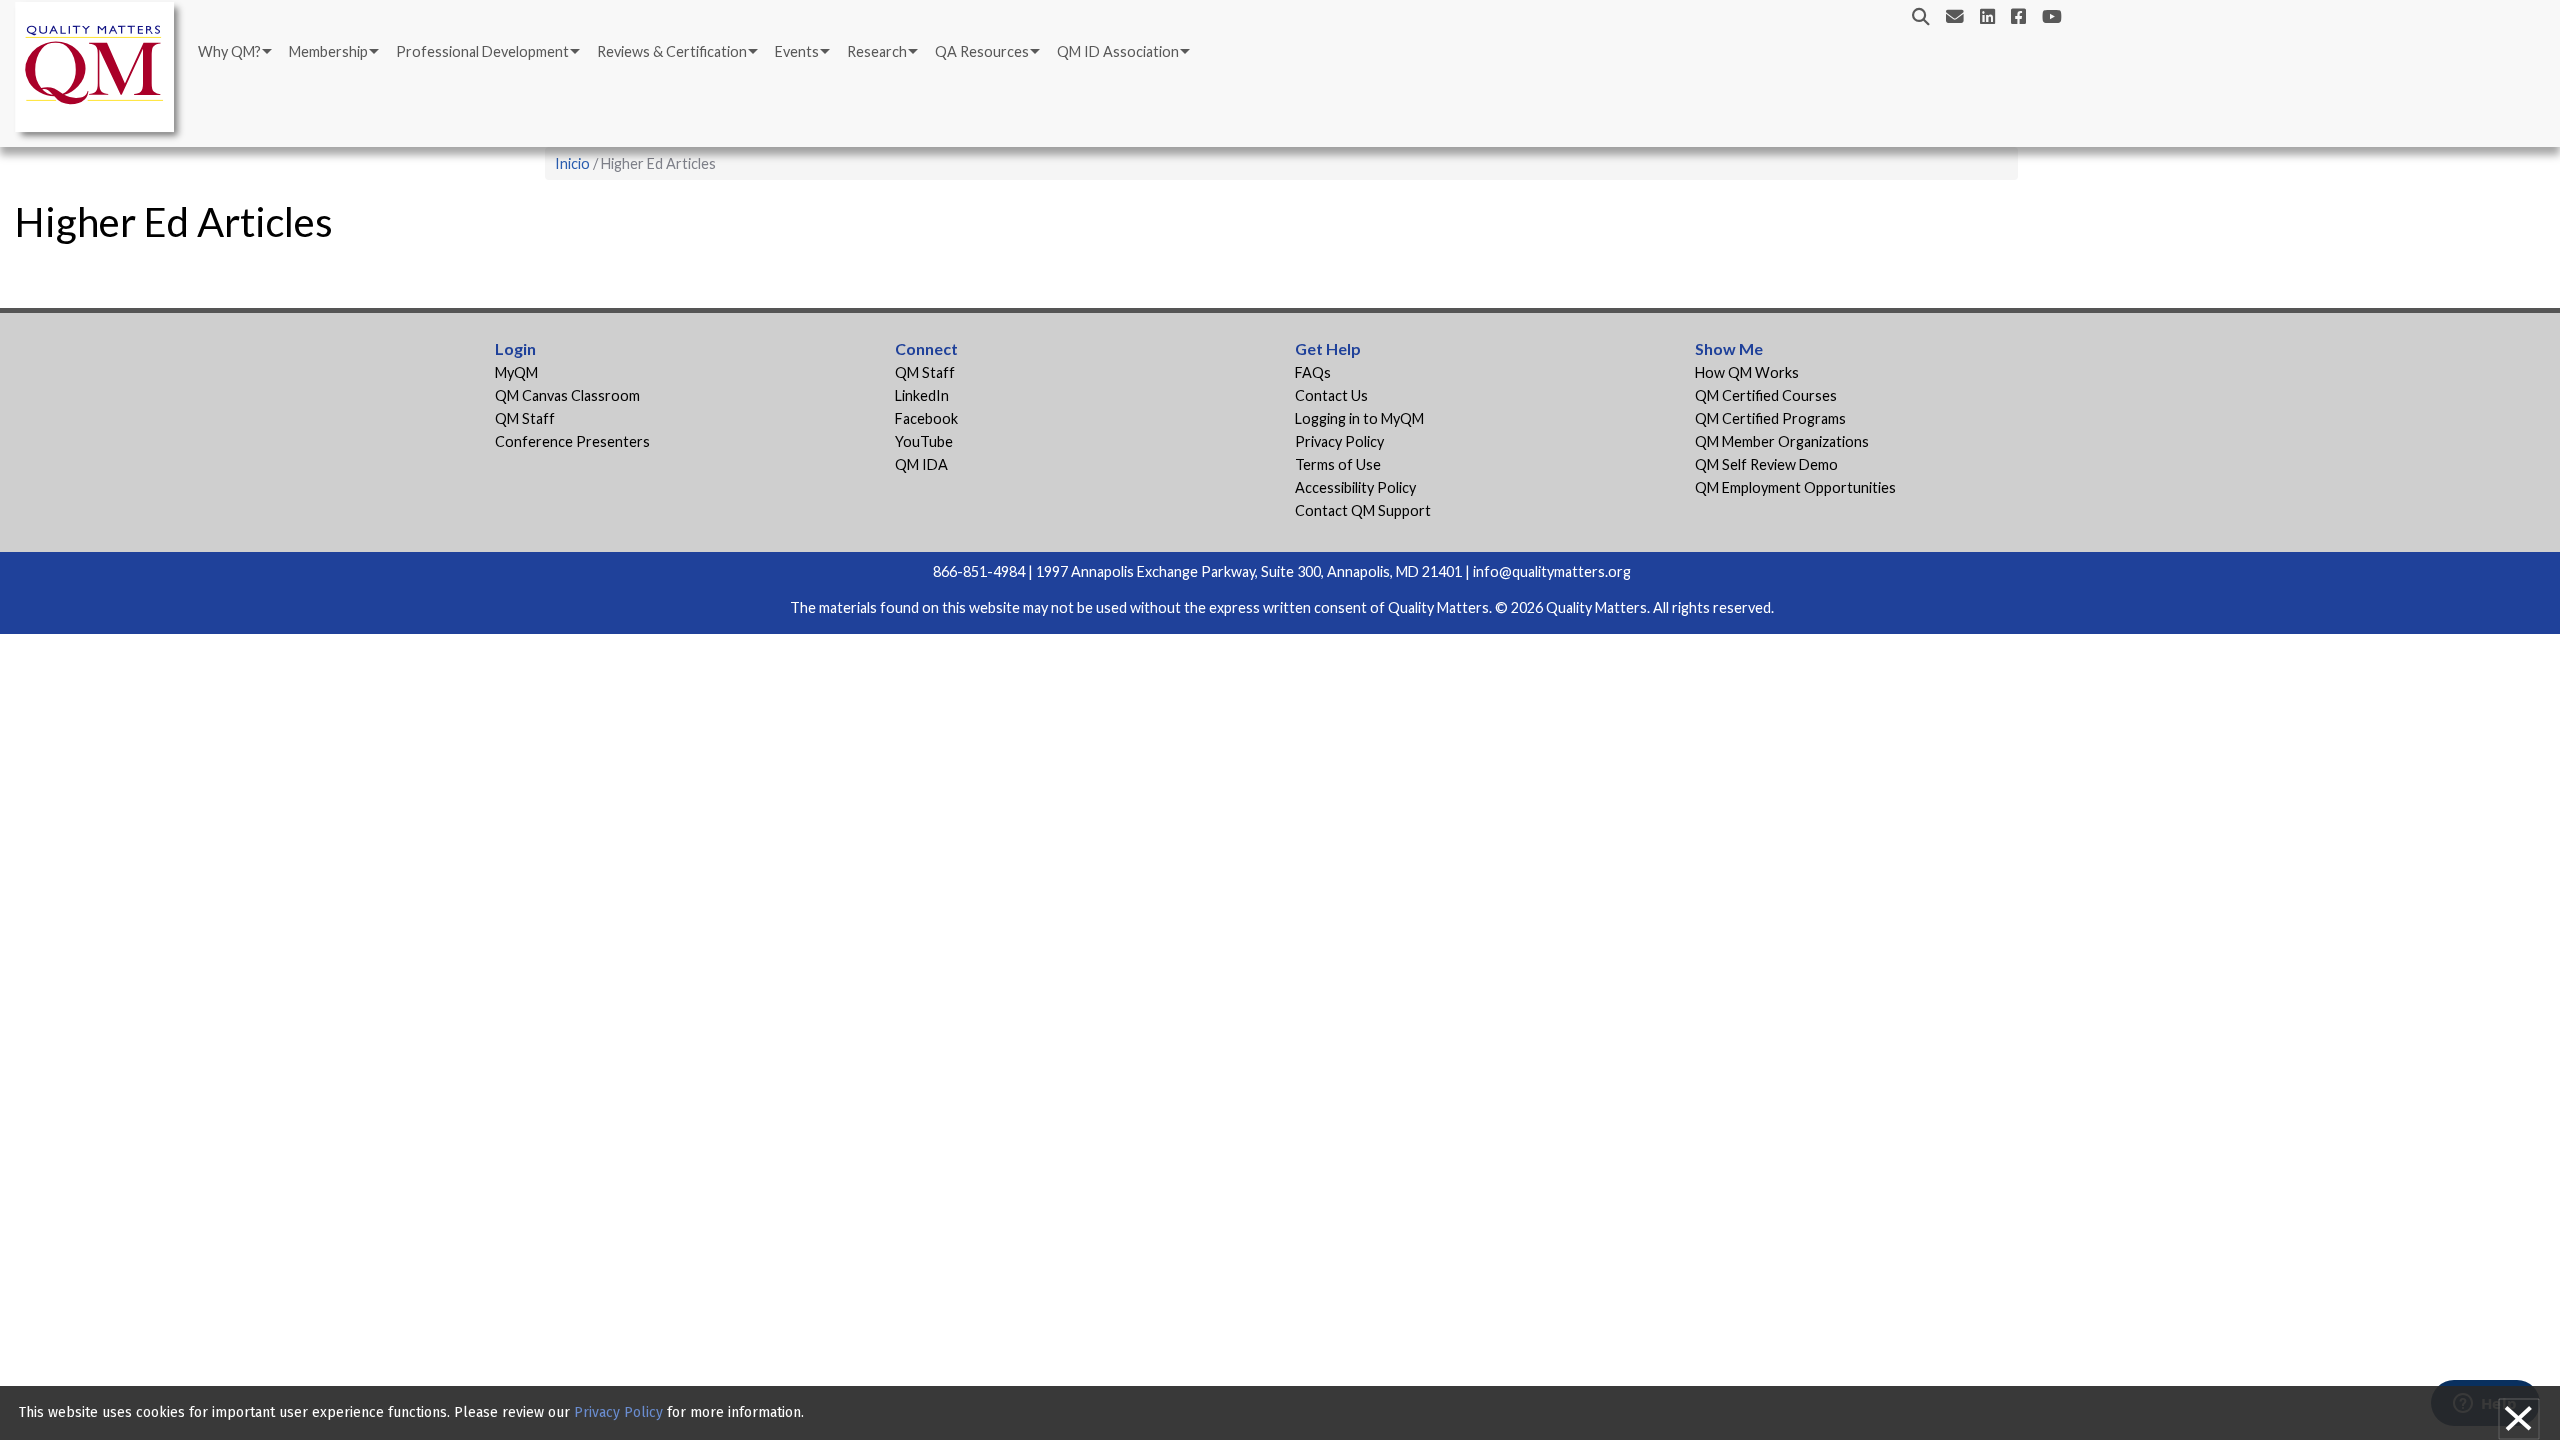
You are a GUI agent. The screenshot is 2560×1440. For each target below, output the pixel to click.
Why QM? (229, 51)
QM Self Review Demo (1766, 464)
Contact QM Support (1363, 510)
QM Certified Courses (1766, 395)
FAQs (1313, 372)
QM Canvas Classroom (567, 395)
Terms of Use (1338, 464)
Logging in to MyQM (1359, 418)
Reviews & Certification (672, 51)
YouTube (924, 441)
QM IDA (921, 464)
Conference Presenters (572, 441)
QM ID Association (1118, 51)
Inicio (572, 163)
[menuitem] (233, 52)
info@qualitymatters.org (1552, 571)
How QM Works (1747, 372)
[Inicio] (100, 70)
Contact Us (1331, 395)
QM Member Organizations (1782, 441)
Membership (328, 51)
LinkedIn (922, 395)
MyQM (516, 372)
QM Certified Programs (1770, 418)
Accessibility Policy (1355, 487)
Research (877, 51)
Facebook (926, 418)
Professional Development (482, 51)
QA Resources (982, 51)
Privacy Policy (1339, 441)
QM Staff (525, 418)
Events (797, 51)
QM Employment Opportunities (1795, 487)
